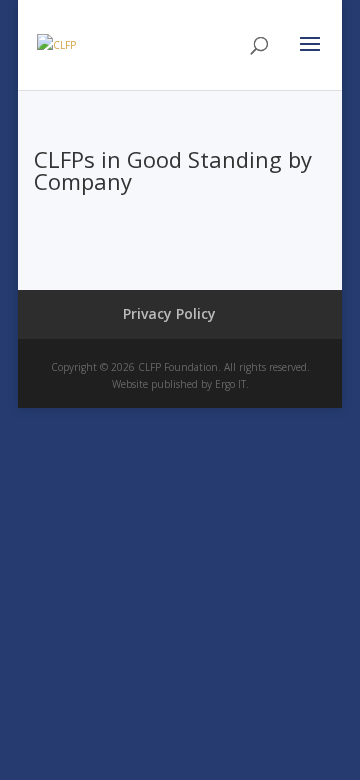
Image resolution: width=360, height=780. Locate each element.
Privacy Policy (169, 313)
